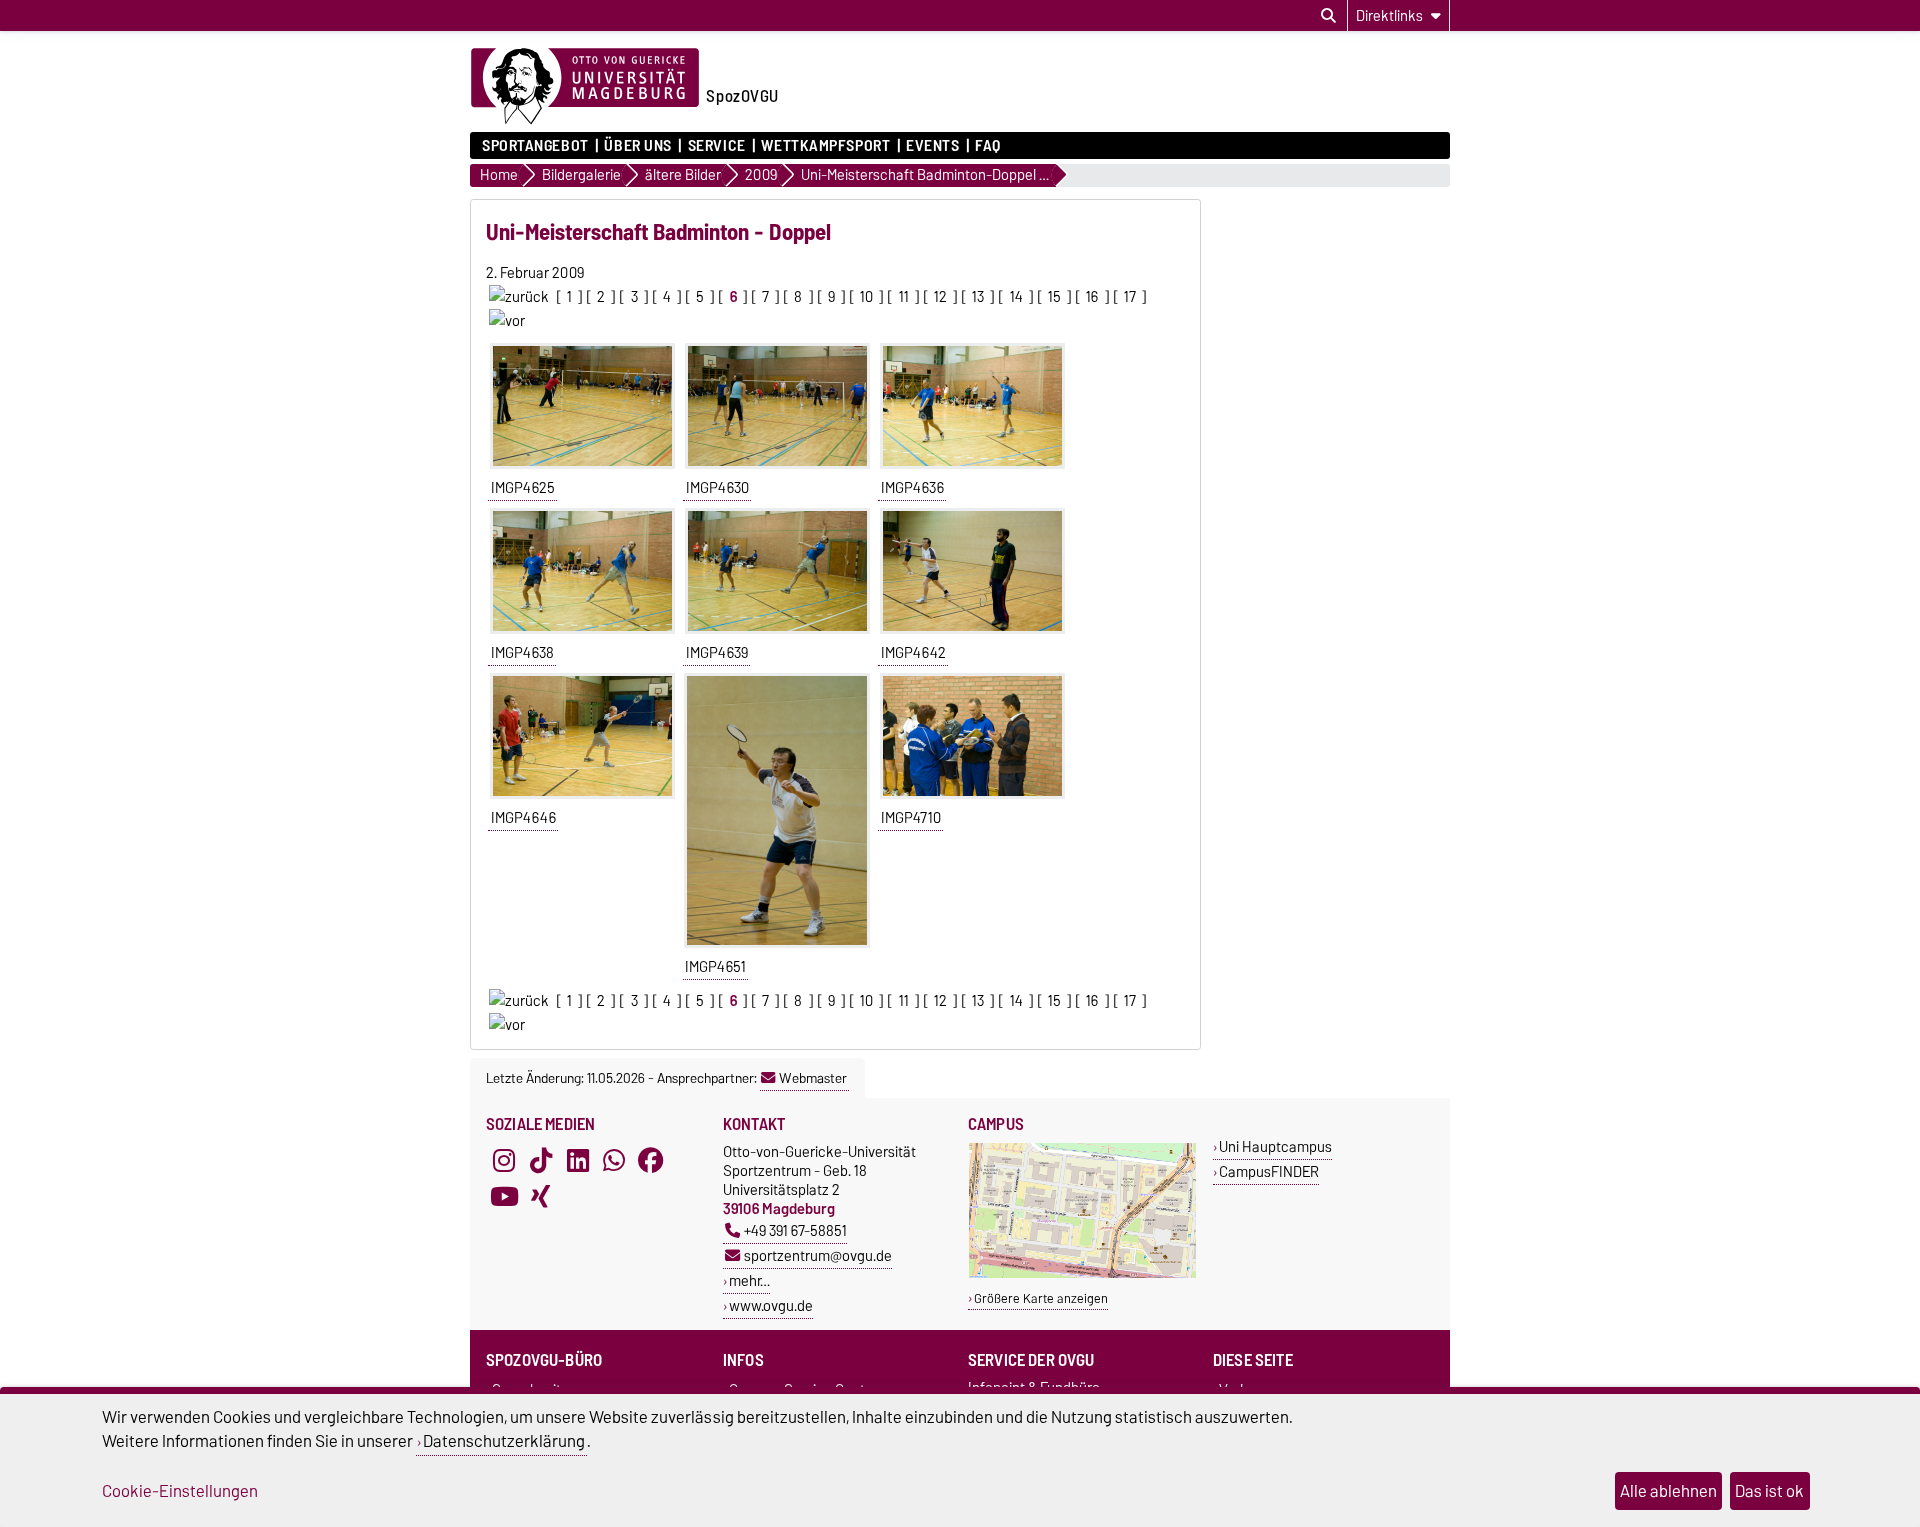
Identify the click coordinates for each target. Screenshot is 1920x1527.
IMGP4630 (717, 488)
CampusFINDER (1269, 1171)
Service (716, 146)
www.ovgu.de (771, 1305)
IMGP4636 (912, 488)
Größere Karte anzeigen (1041, 1298)
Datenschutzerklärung (504, 1441)
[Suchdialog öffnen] (1328, 16)
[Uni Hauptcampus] (1082, 1273)
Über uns (637, 146)
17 (1130, 297)
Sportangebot (535, 146)
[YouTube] (504, 1196)
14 (1016, 297)
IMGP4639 (717, 653)
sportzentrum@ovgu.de (818, 1255)
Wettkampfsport (825, 146)
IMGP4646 (523, 818)
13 (978, 297)
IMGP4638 (522, 653)
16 (1092, 297)
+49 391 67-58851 (795, 1230)
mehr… (749, 1280)
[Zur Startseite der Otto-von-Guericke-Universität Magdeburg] (585, 87)
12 (940, 297)
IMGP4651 (715, 967)
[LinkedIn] (578, 1160)
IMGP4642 (913, 653)
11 (904, 297)
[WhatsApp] (614, 1160)
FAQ (988, 146)
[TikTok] (541, 1160)
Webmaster (813, 1078)
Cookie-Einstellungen (180, 1491)
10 (866, 297)
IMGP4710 (911, 818)
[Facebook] (651, 1160)
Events (932, 146)
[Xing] (541, 1196)
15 (1054, 297)
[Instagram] (504, 1160)
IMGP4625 (523, 488)
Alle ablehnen (1668, 1491)
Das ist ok (1769, 1491)
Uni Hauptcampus (1275, 1146)
